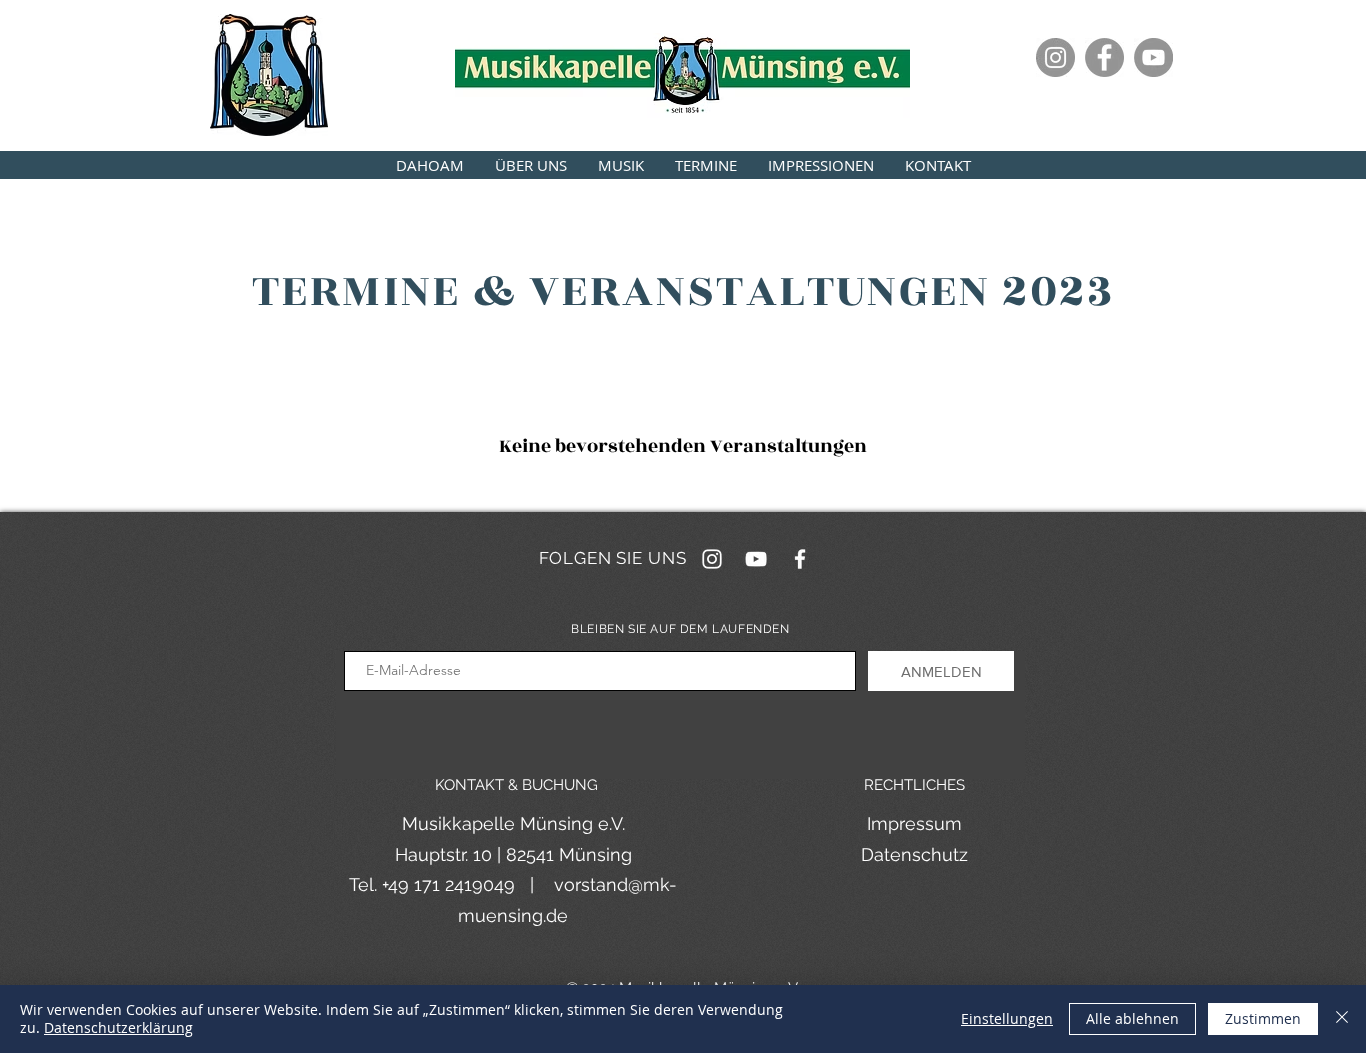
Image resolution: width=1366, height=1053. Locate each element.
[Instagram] (1055, 57)
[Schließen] (1342, 1019)
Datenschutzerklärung (118, 1027)
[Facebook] (1104, 57)
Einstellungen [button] (1007, 1018)
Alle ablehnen (1132, 1018)
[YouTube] (1153, 57)
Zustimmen (1263, 1018)
